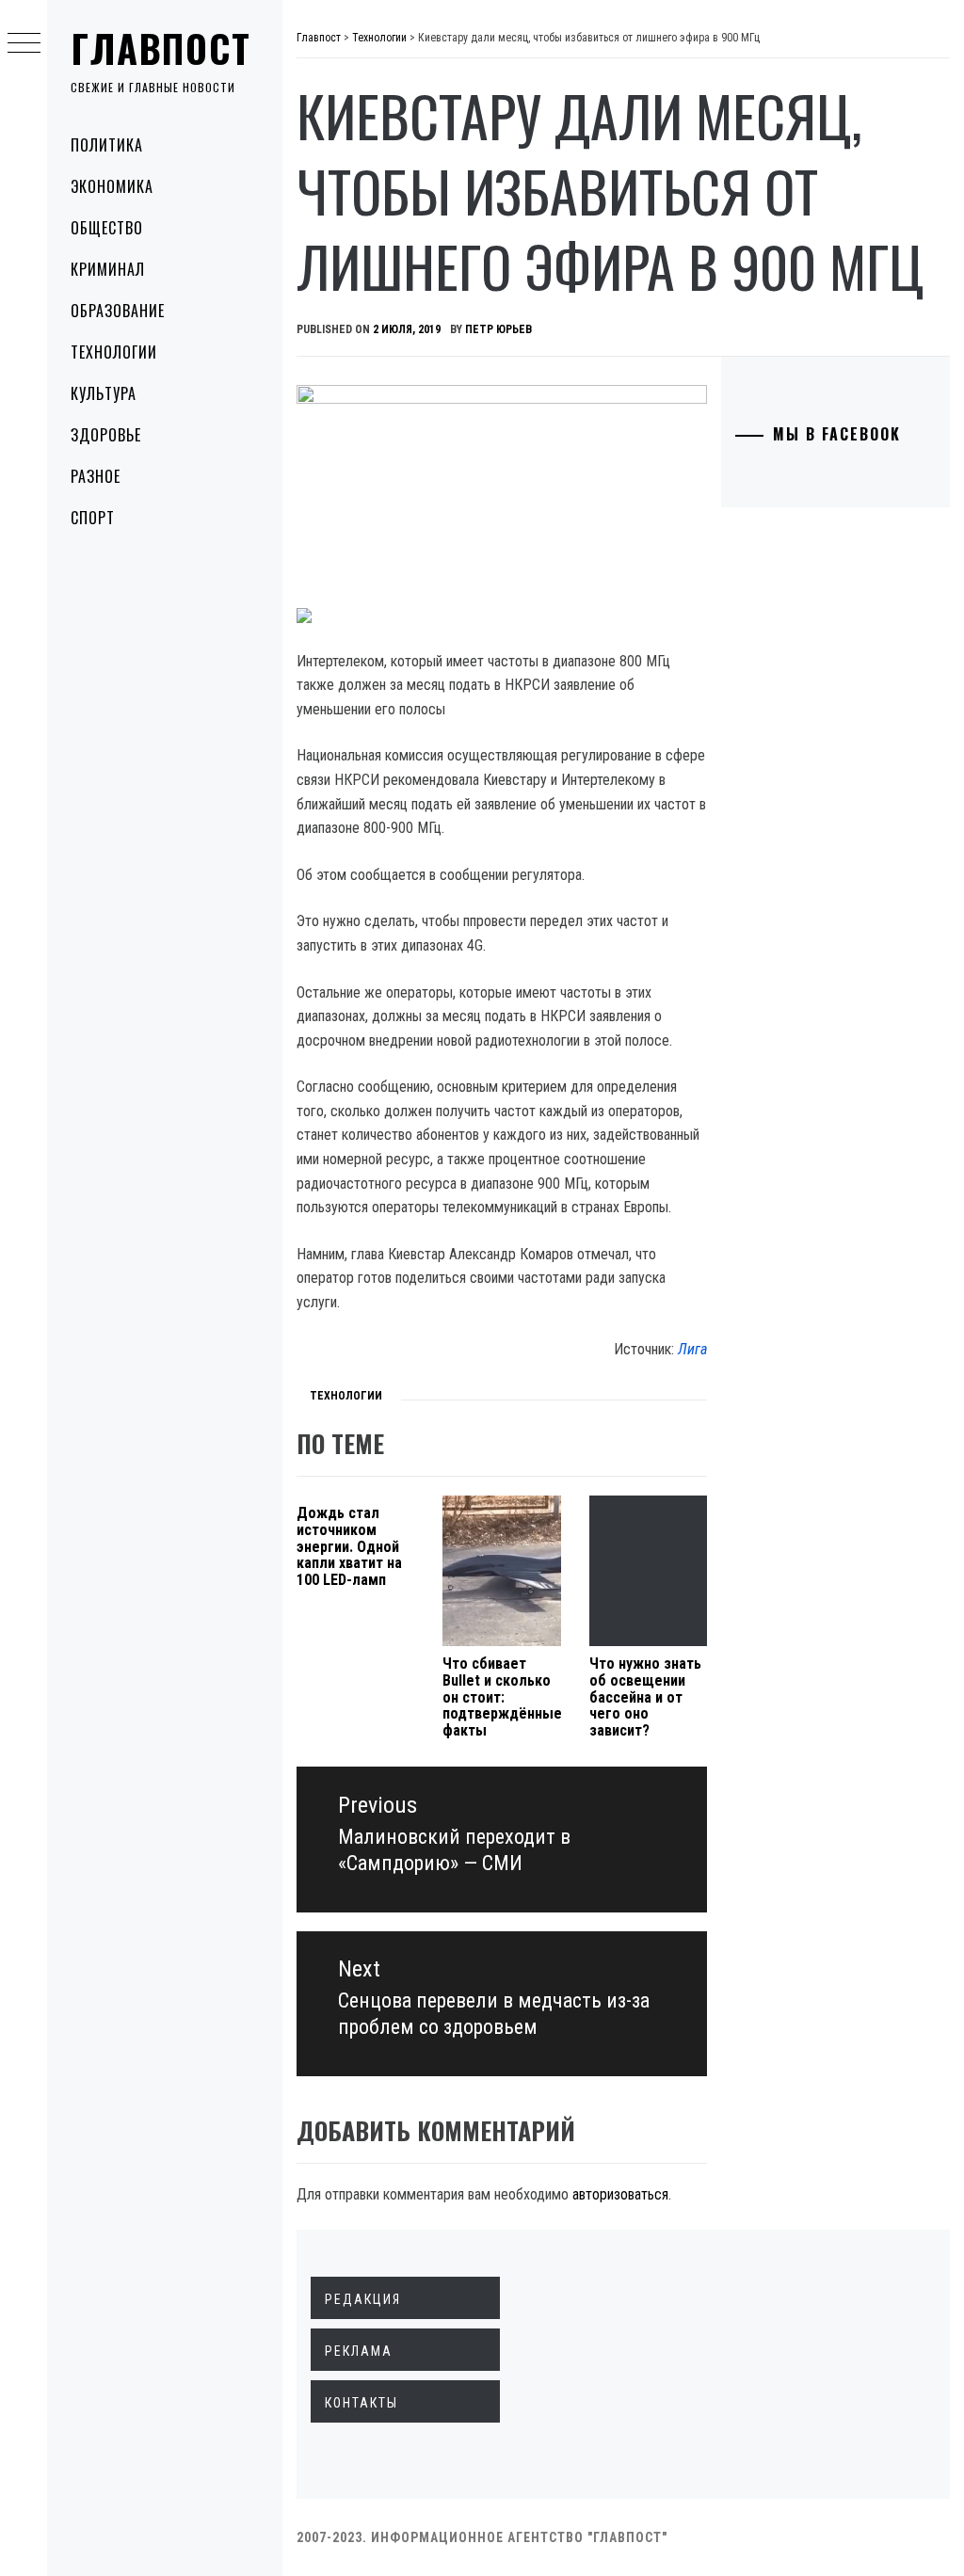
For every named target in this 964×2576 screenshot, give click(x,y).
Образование (118, 311)
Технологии (114, 352)
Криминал (108, 269)
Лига (692, 1349)
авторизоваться (620, 2194)
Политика (107, 145)
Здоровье (106, 435)
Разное (96, 476)
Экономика (112, 186)
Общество (107, 228)
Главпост (161, 48)
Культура (104, 393)
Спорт (93, 518)
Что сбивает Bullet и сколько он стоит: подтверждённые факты (502, 1696)
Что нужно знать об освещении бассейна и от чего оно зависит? (645, 1696)
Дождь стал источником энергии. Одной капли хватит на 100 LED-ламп (349, 1546)
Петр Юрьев (498, 329)
